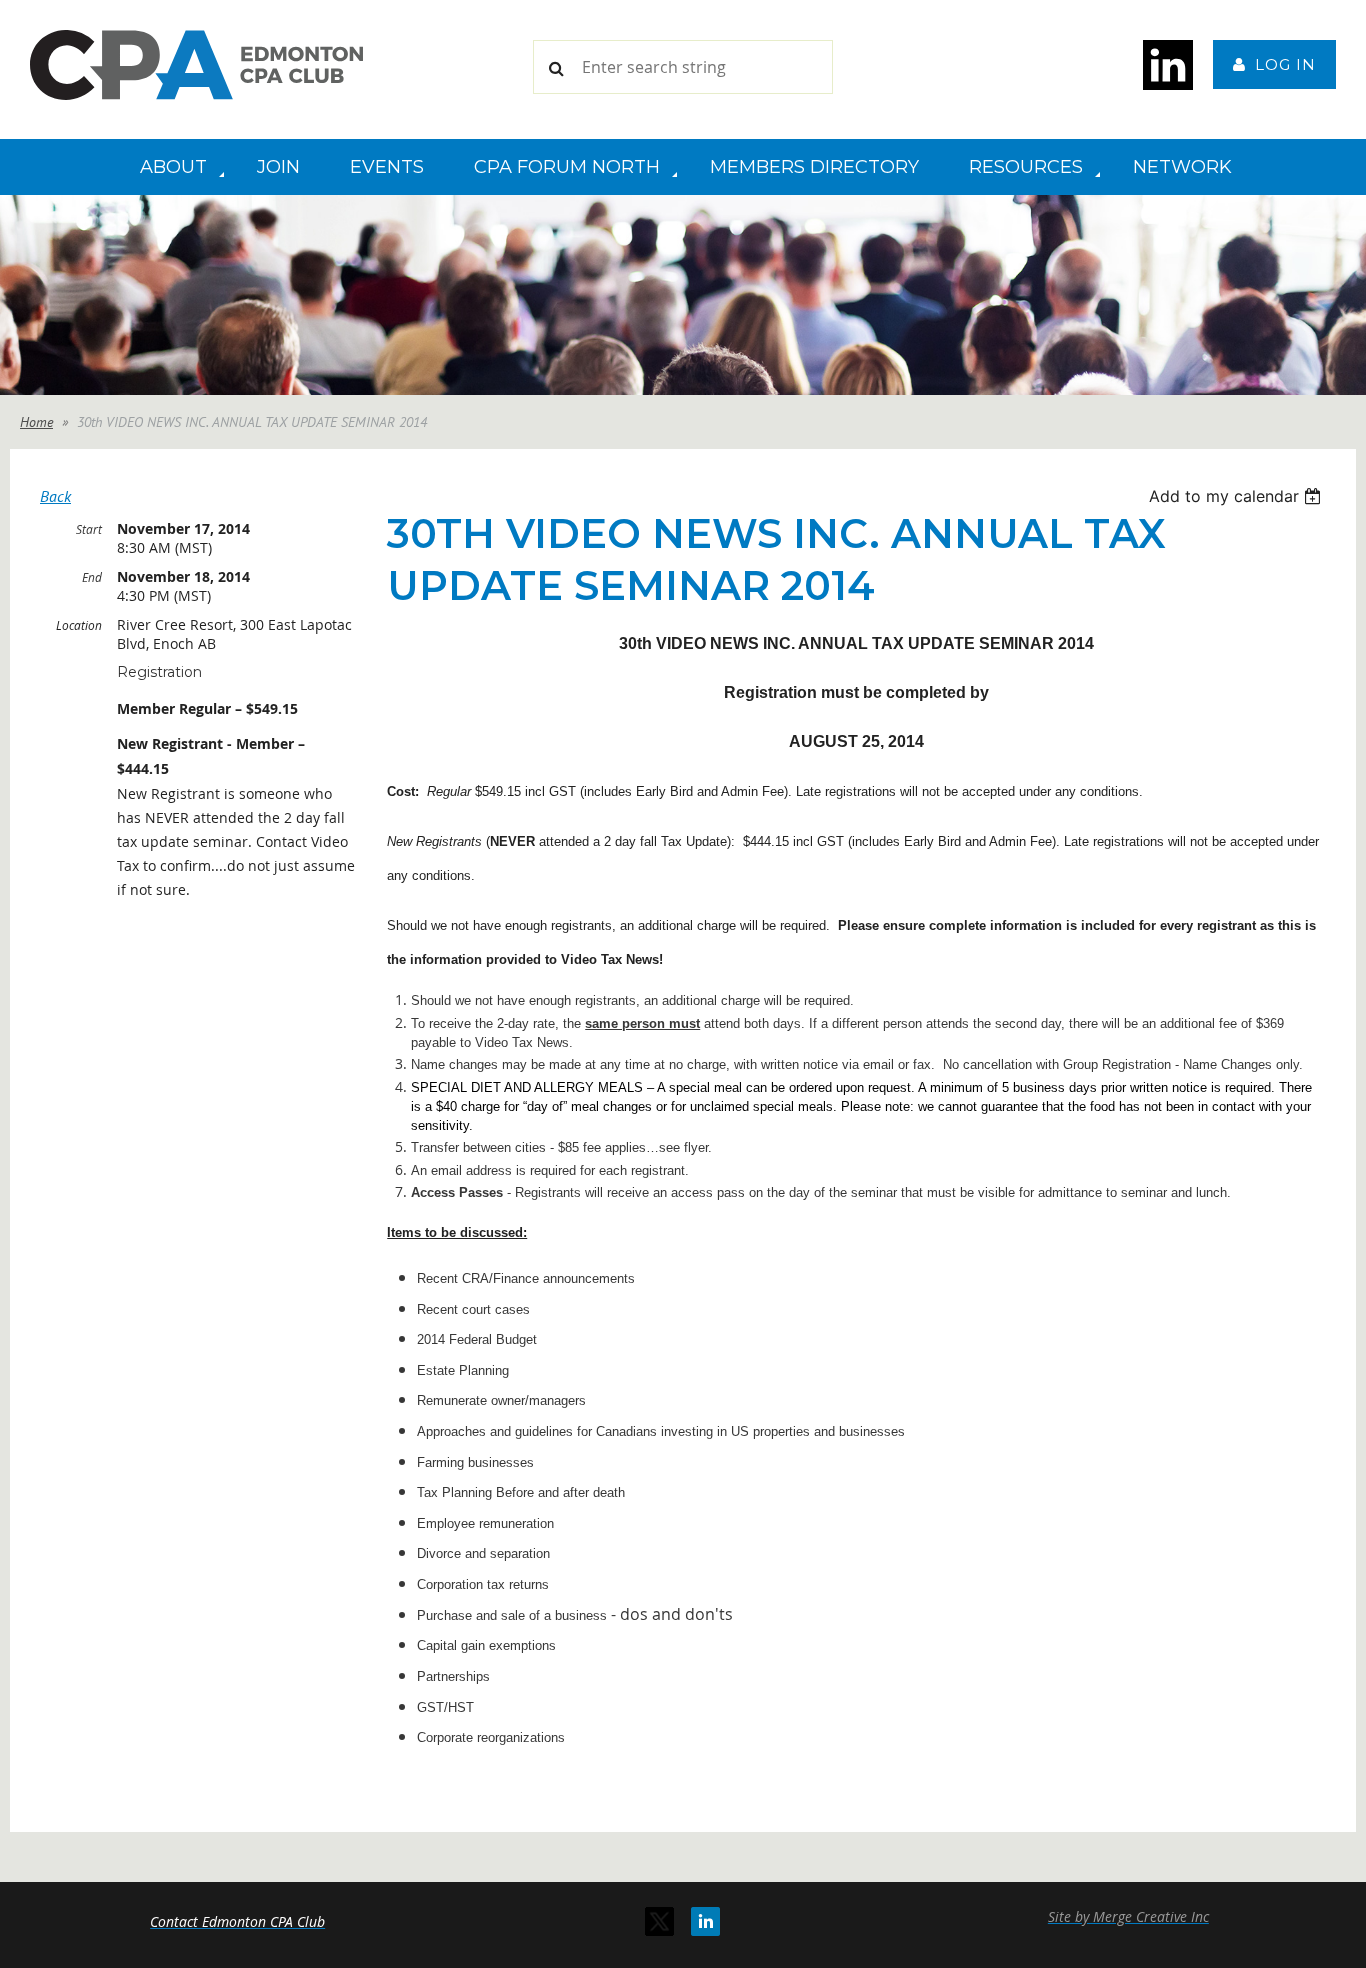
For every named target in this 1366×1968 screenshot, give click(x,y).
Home (36, 422)
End (92, 577)
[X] (659, 1921)
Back (55, 496)
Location (79, 625)
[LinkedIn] (705, 1921)
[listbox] (1237, 496)
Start (89, 529)
